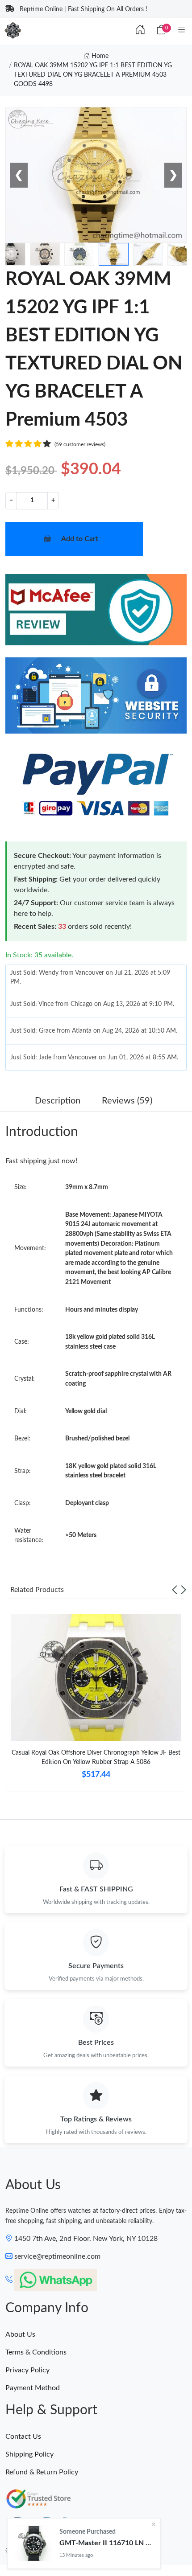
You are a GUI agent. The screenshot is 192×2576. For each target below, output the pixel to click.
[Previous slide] (175, 1590)
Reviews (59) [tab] (127, 1101)
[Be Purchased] (33, 2543)
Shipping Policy (29, 2454)
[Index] (140, 30)
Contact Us (23, 2437)
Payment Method (33, 2388)
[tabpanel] (96, 1704)
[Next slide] (184, 1590)
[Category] (182, 30)
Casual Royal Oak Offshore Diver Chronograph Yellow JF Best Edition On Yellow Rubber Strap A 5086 (96, 1758)
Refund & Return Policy (42, 2472)
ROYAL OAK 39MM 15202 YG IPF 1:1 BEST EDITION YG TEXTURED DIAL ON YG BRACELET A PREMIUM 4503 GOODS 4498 (93, 75)
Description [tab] (58, 1101)
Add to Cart (80, 539)
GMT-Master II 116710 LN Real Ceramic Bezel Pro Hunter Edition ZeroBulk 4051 (106, 2543)
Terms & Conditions (36, 2352)
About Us (20, 2334)
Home (99, 56)
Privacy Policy (27, 2370)
